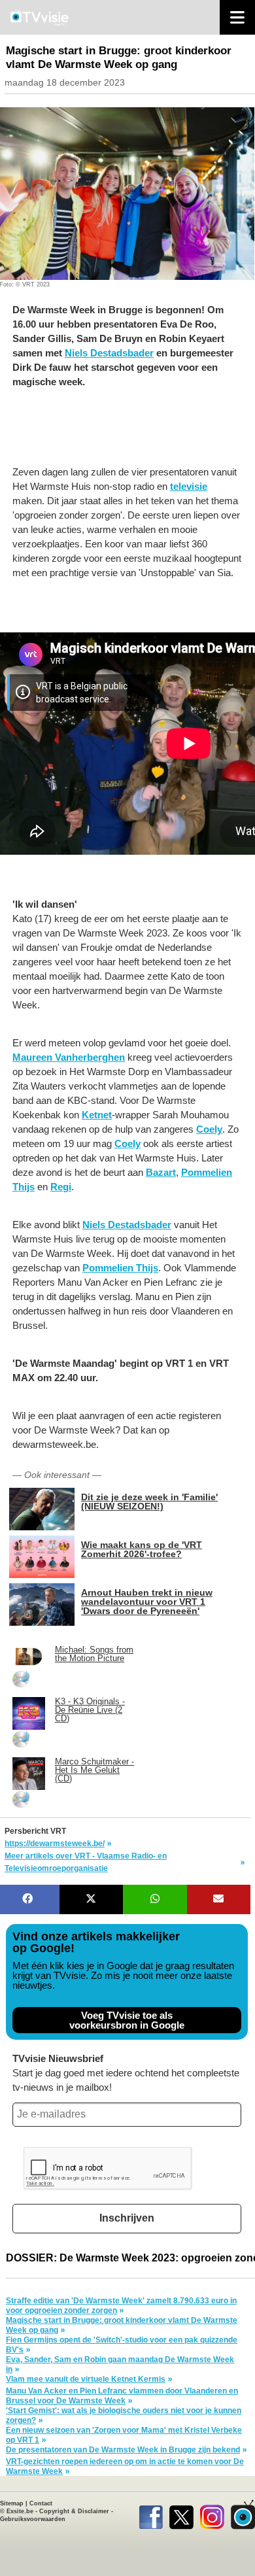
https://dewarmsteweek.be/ (55, 1844)
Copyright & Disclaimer (74, 2511)
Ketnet (97, 1115)
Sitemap (12, 2503)
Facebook (151, 2515)
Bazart (161, 1172)
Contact (41, 2503)
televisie (189, 486)
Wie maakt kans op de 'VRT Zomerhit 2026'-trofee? (142, 1549)
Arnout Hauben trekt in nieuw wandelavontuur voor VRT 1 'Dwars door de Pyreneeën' (147, 1601)
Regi (61, 1187)
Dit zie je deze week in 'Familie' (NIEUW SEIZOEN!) (149, 1501)
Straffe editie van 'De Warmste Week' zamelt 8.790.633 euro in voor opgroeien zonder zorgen (121, 2306)
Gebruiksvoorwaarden (33, 2519)
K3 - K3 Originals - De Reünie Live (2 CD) (90, 1710)
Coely (209, 1129)
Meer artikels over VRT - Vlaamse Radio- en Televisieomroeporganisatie (86, 1862)
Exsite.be (20, 2511)
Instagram (212, 2515)
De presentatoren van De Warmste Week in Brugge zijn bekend (123, 2450)
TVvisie (243, 2515)
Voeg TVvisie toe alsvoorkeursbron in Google (127, 2020)
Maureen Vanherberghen (69, 1057)
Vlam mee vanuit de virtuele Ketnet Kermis (86, 2379)
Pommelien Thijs (120, 1268)
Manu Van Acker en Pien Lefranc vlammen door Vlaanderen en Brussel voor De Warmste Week (122, 2396)
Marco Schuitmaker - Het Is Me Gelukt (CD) (94, 1770)
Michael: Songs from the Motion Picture (94, 1654)
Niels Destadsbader (109, 353)
